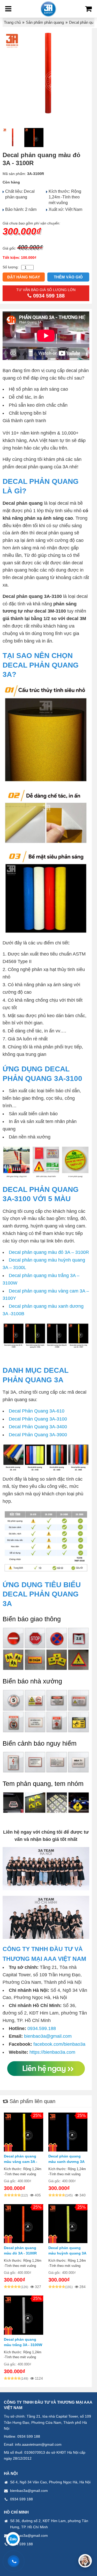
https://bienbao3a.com (52, 2052)
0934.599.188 (42, 2028)
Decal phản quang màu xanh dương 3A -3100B (66, 2162)
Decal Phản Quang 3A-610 (37, 1411)
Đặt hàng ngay (24, 277)
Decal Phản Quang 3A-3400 (38, 1427)
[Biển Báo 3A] (48, 9)
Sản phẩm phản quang (45, 22)
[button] (85, 2561)
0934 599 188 (29, 2436)
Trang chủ (12, 22)
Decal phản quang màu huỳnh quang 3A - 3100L (67, 2253)
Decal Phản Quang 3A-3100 (38, 1419)
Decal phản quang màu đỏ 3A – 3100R (49, 1252)
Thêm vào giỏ (68, 277)
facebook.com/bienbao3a (59, 2044)
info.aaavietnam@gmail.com (38, 2444)
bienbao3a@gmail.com (48, 2036)
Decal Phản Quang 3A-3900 (38, 1435)
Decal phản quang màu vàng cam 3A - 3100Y (21, 2162)
